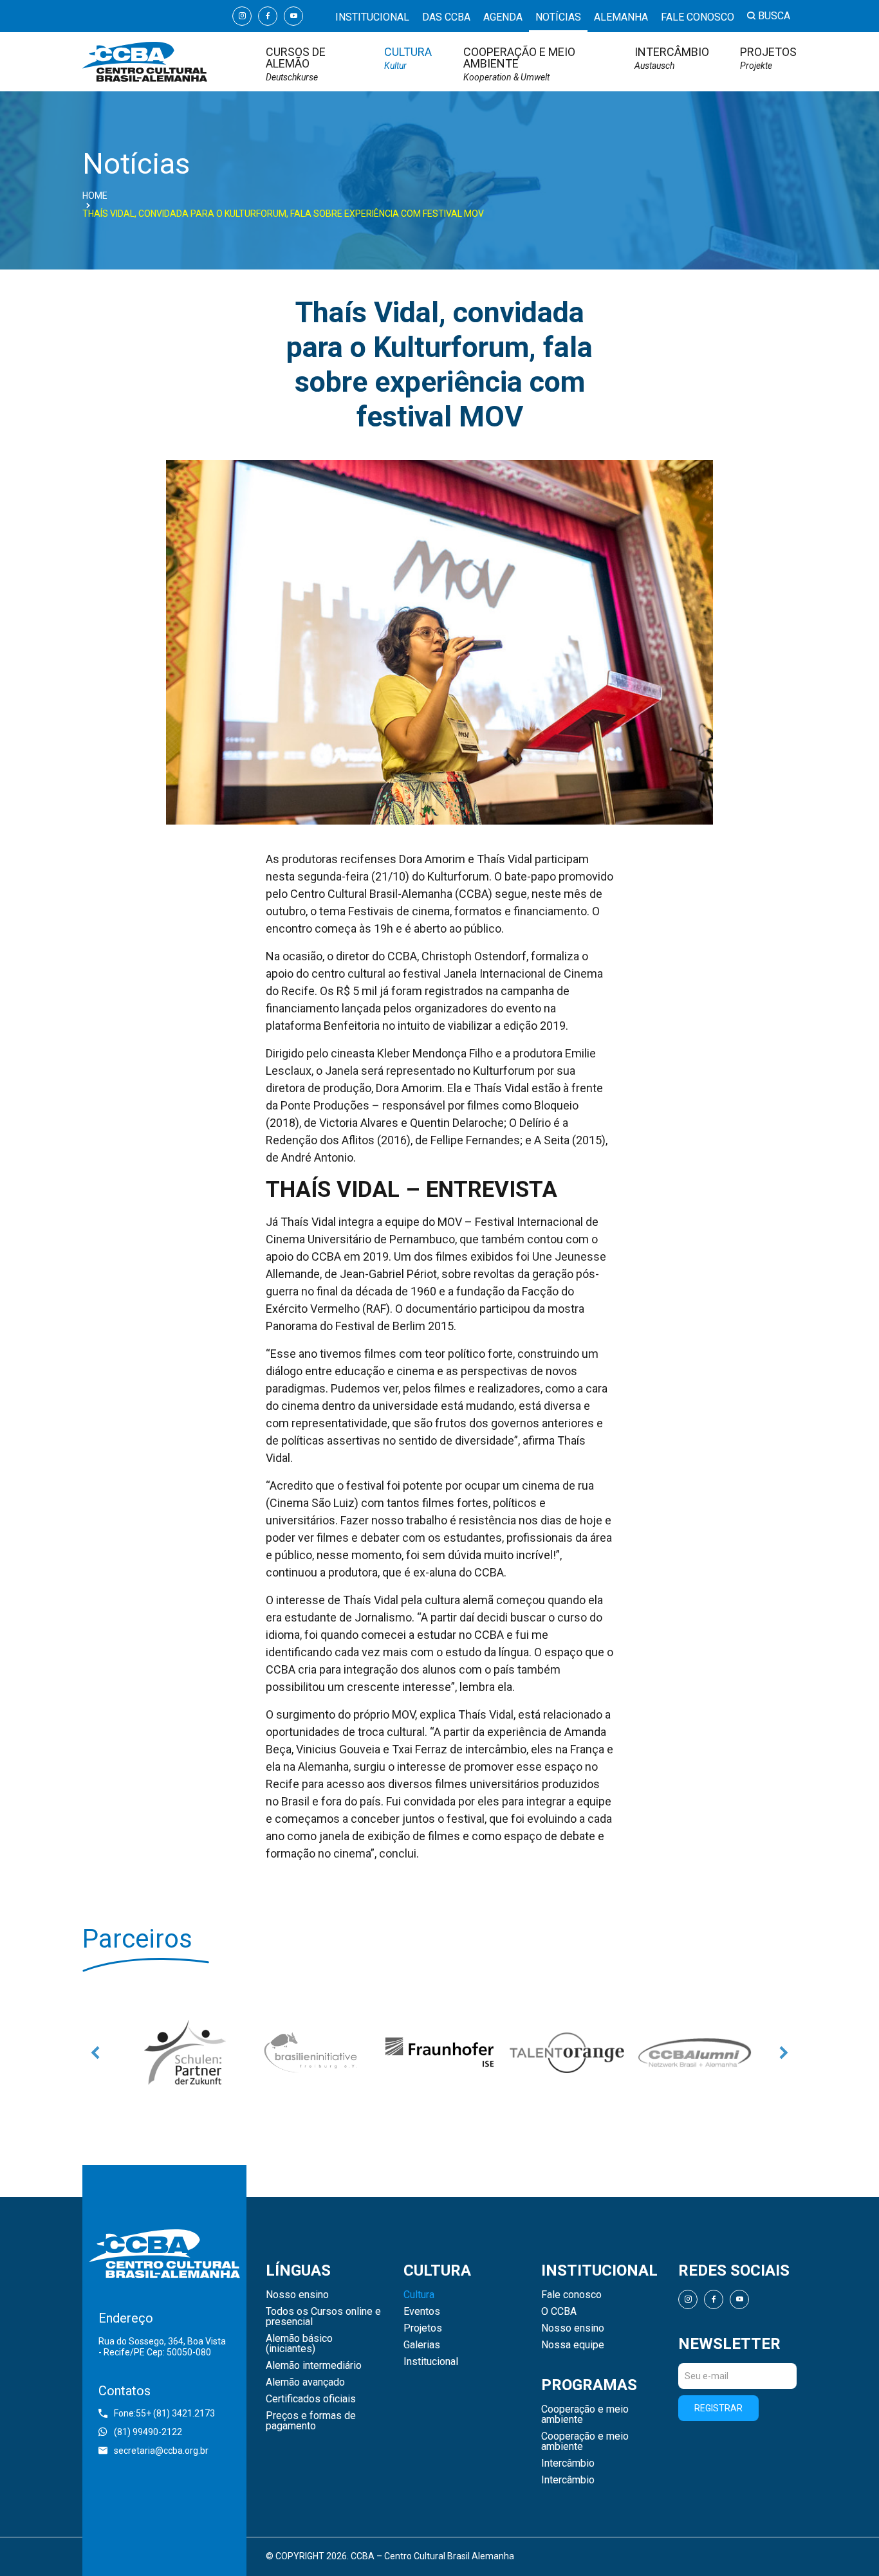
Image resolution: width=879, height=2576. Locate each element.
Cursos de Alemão (296, 64)
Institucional (372, 17)
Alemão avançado (305, 2382)
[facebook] (268, 16)
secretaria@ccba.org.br (161, 2451)
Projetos (768, 58)
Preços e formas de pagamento (311, 2421)
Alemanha (621, 17)
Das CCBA (446, 17)
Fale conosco (698, 17)
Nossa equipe (573, 2345)
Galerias (422, 2345)
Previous (95, 2052)
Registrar (718, 2408)
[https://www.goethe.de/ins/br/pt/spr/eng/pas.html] (165, 2052)
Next (784, 2052)
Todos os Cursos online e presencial (323, 2317)
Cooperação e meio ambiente (519, 64)
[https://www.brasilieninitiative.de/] (293, 2052)
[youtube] (293, 16)
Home (95, 196)
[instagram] (242, 16)
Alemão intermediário (314, 2366)
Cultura (408, 58)
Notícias (558, 17)
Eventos (422, 2312)
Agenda (503, 17)
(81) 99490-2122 (148, 2432)
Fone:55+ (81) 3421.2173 (164, 2413)
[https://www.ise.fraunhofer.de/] (420, 2052)
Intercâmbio (672, 58)
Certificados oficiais (311, 2399)
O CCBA (559, 2312)
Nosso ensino (297, 2295)
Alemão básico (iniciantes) (299, 2344)
